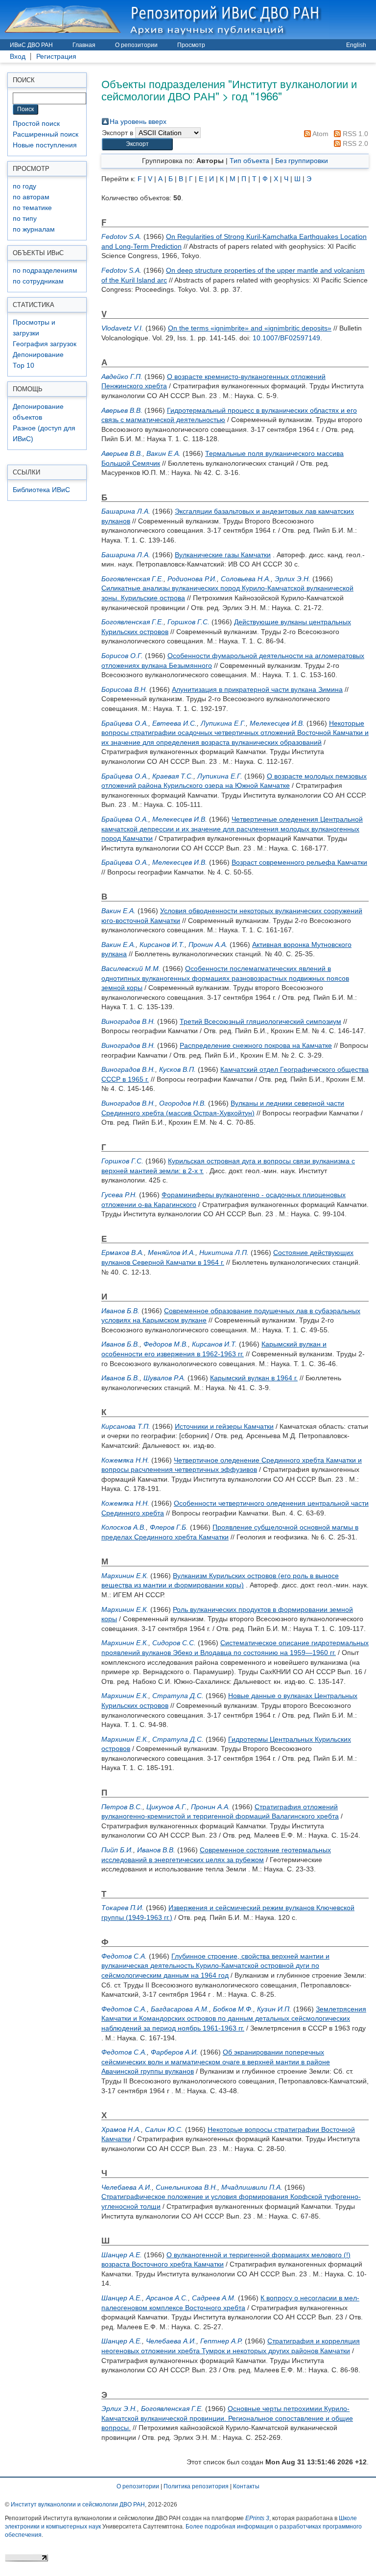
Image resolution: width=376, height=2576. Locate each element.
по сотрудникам (38, 281)
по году (24, 186)
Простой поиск (36, 124)
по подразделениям (45, 271)
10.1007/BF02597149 (286, 338)
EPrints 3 (257, 2518)
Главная (84, 45)
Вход (18, 57)
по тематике (32, 208)
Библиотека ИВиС (41, 490)
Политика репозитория (196, 2486)
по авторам (31, 197)
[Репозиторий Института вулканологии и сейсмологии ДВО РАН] (164, 19)
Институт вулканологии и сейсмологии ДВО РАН (78, 2505)
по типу (25, 219)
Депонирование (38, 355)
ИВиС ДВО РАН (31, 45)
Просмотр (191, 45)
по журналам (34, 229)
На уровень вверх (138, 121)
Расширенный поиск (46, 134)
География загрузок (45, 344)
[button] (137, 144)
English (356, 45)
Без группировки (302, 161)
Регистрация (56, 57)
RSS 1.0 (354, 134)
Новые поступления (45, 145)
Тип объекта (249, 161)
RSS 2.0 (354, 143)
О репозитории (136, 45)
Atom (320, 134)
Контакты (246, 2486)
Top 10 (23, 366)
